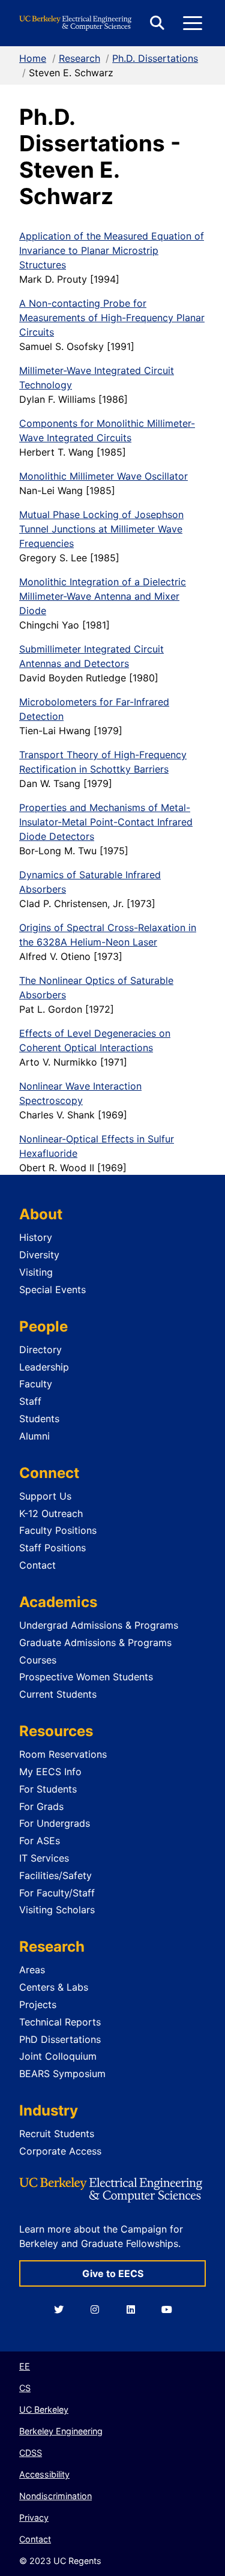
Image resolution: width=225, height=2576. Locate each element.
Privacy (34, 2517)
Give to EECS (113, 2273)
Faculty (36, 1384)
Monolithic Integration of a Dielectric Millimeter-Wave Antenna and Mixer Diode (103, 596)
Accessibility (44, 2474)
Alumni (34, 1436)
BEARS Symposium (62, 2074)
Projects (38, 2004)
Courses (38, 1660)
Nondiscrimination (55, 2496)
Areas (32, 1970)
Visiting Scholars (57, 1910)
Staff (30, 1401)
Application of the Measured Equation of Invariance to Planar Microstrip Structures (112, 250)
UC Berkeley (44, 2409)
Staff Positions (52, 1548)
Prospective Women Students (86, 1677)
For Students (48, 1789)
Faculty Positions (58, 1530)
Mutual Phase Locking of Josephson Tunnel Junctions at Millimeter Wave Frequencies (101, 529)
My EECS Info (50, 1772)
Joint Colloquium (58, 2056)
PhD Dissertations (60, 2039)
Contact (37, 1565)
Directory (40, 1350)
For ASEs (40, 1841)
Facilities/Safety (55, 1875)
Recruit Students (57, 2134)
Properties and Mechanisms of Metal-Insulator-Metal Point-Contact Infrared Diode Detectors (106, 822)
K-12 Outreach (51, 1513)
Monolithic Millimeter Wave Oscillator (103, 476)
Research (79, 58)
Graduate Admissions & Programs (95, 1642)
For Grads (41, 1806)
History (36, 1237)
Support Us (45, 1496)
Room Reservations (63, 1754)
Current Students (58, 1694)
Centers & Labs (54, 1987)
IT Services (44, 1858)
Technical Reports (60, 2022)
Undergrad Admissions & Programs (99, 1625)
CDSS (31, 2453)
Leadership (44, 1367)
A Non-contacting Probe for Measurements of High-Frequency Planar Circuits (112, 318)
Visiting (36, 1272)
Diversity (39, 1255)
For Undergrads (55, 1823)
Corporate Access (60, 2151)
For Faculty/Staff (57, 1893)
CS (25, 2388)
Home (33, 58)
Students (39, 1419)
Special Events (52, 1290)
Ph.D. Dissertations (155, 58)
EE (25, 2366)
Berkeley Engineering (61, 2431)
